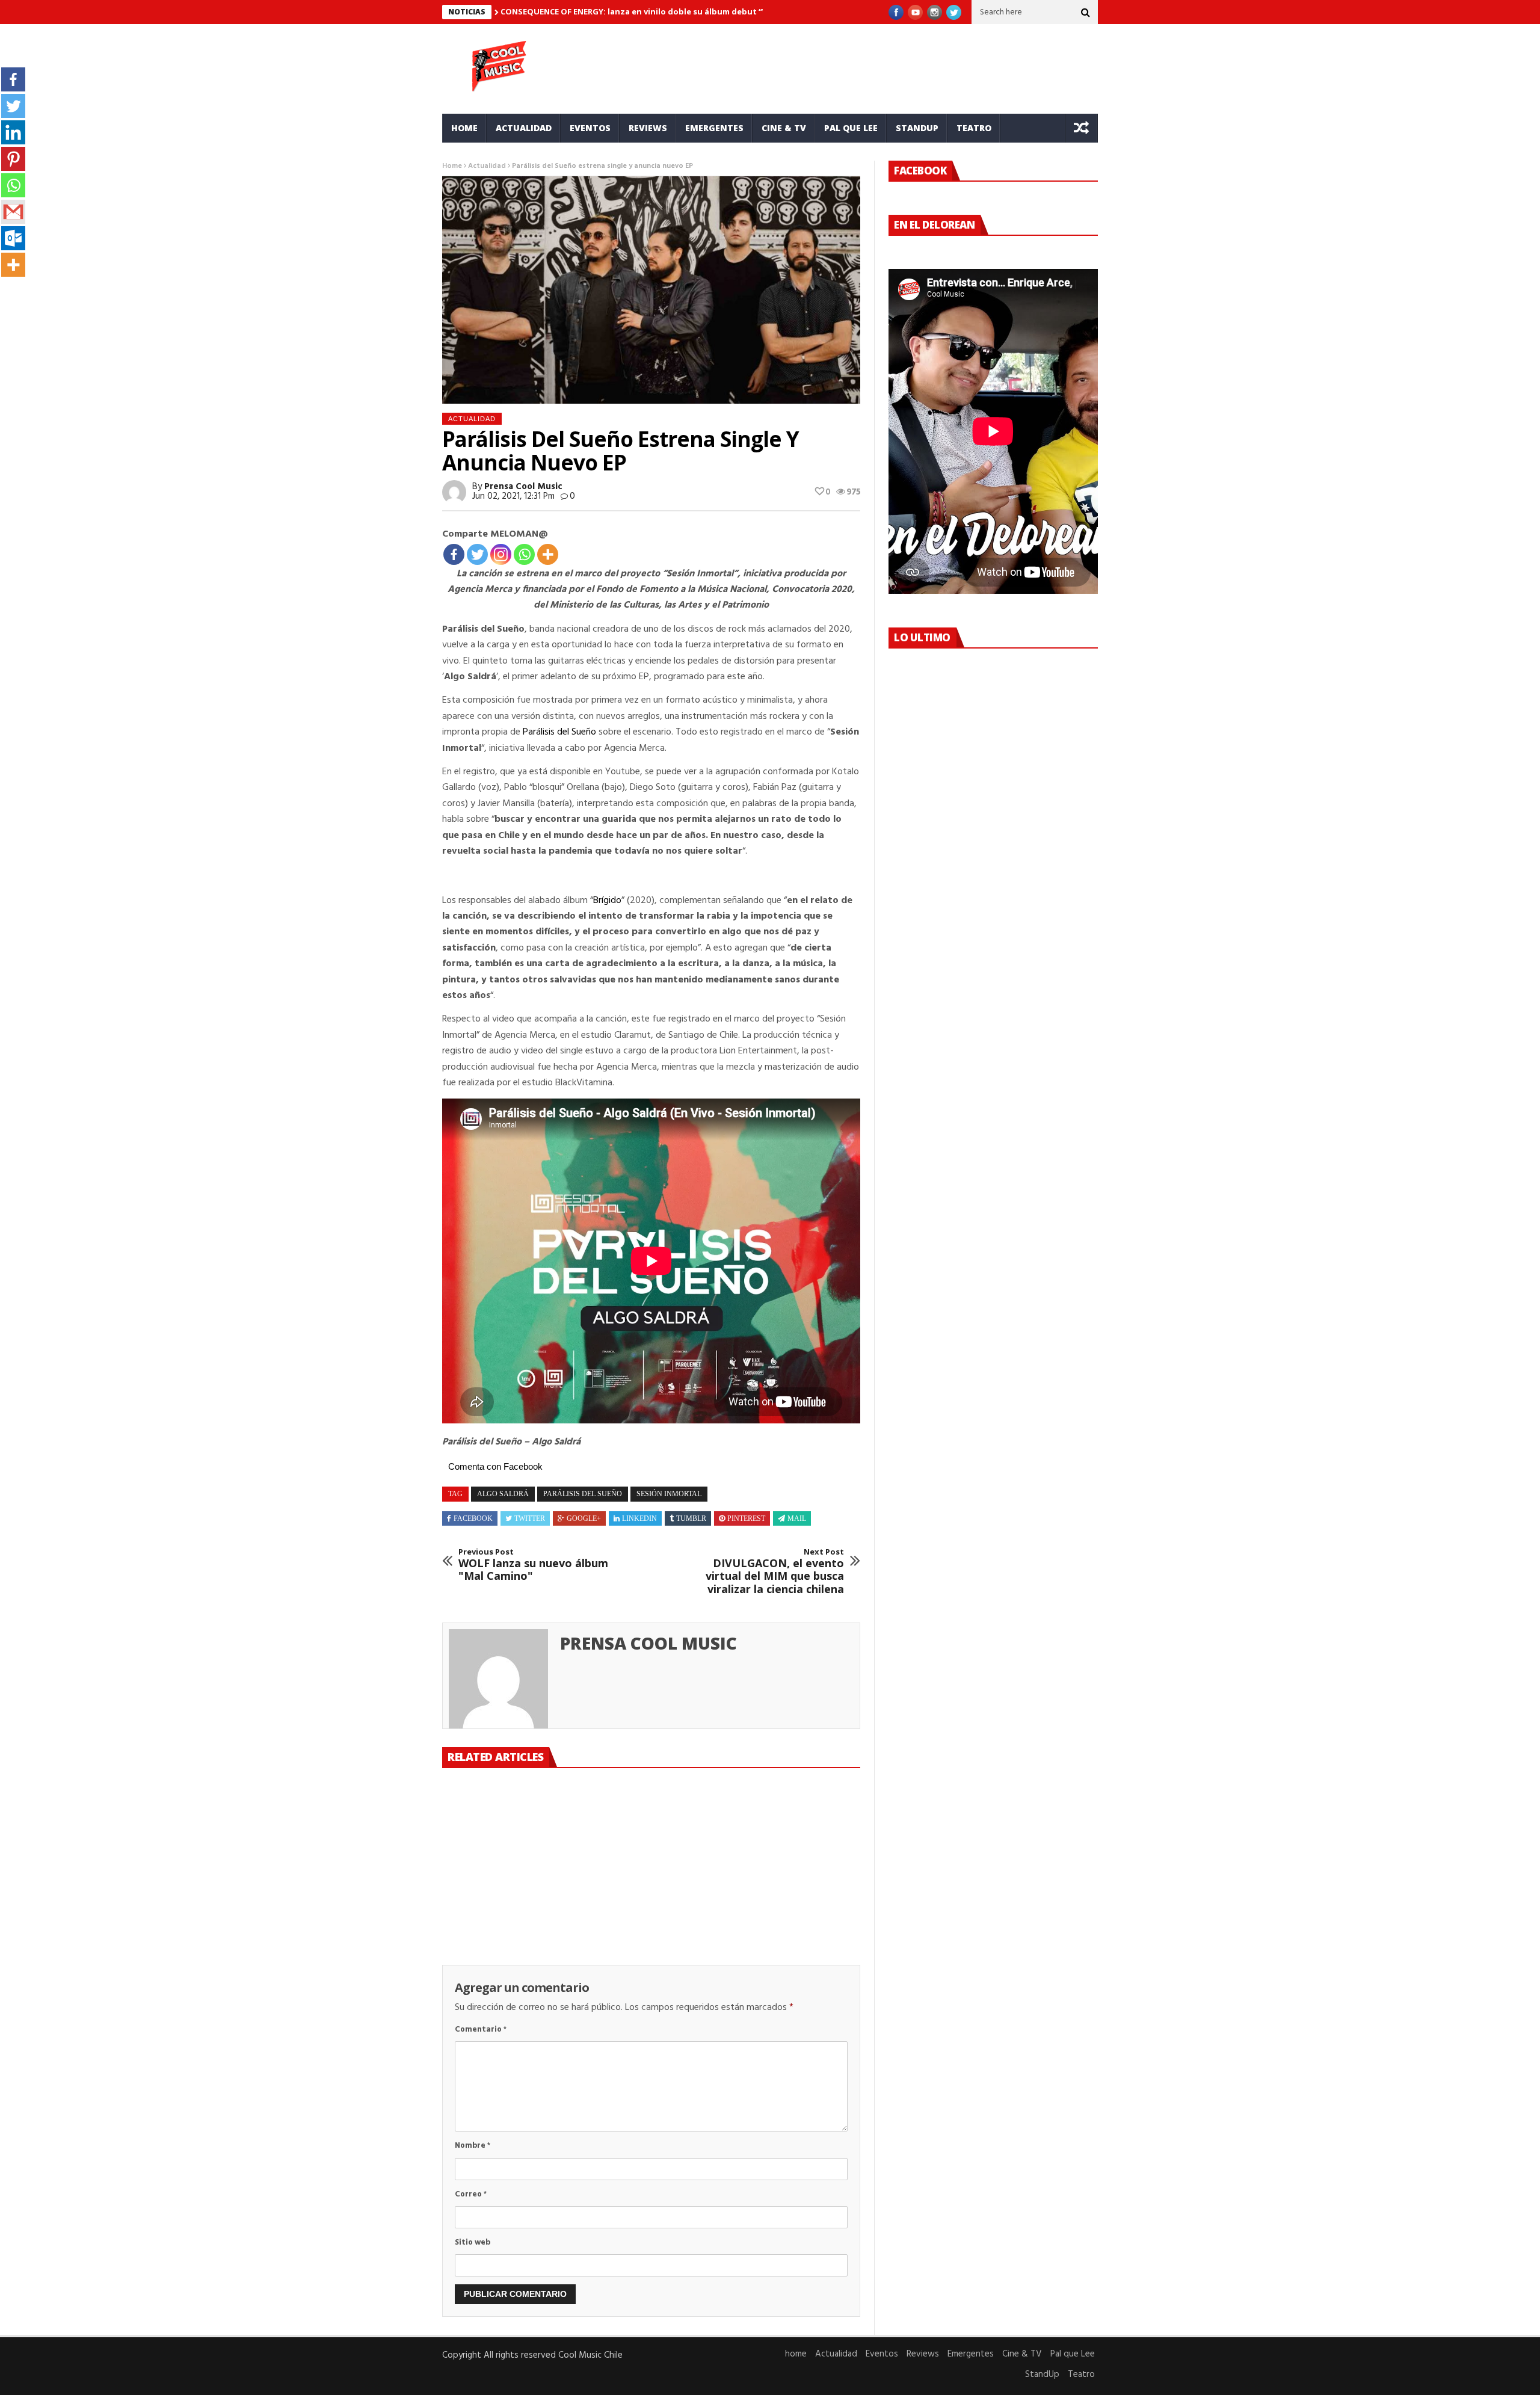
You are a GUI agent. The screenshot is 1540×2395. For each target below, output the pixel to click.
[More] (548, 554)
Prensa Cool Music (523, 487)
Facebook (473, 1518)
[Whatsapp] (524, 554)
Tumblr (691, 1518)
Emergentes (714, 128)
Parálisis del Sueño (559, 732)
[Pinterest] (13, 159)
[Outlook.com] (13, 238)
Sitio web (473, 2242)
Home (452, 166)
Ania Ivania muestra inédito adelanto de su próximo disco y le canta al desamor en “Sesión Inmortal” (790, 1903)
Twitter (530, 1518)
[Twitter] (477, 554)
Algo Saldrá (503, 1494)
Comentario (481, 2030)
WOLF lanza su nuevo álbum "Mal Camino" (533, 1565)
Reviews (648, 128)
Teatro (974, 128)
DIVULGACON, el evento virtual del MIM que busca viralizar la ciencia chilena (775, 1571)
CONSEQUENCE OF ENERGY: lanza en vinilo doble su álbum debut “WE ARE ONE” (657, 11)
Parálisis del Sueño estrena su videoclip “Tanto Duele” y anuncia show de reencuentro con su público (507, 1903)
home (464, 128)
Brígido (607, 901)
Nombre (473, 2146)
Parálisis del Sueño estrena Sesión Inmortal (647, 1884)
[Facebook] (454, 554)
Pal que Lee (851, 128)
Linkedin (639, 1518)
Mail (797, 1518)
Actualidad (524, 128)
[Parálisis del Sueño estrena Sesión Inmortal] (651, 1826)
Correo (471, 2194)
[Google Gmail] (13, 212)
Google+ (584, 1518)
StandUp (917, 128)
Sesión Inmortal (669, 1494)
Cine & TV (784, 128)
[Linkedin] (13, 132)
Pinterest (746, 1518)
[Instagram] (501, 554)
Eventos (590, 128)
